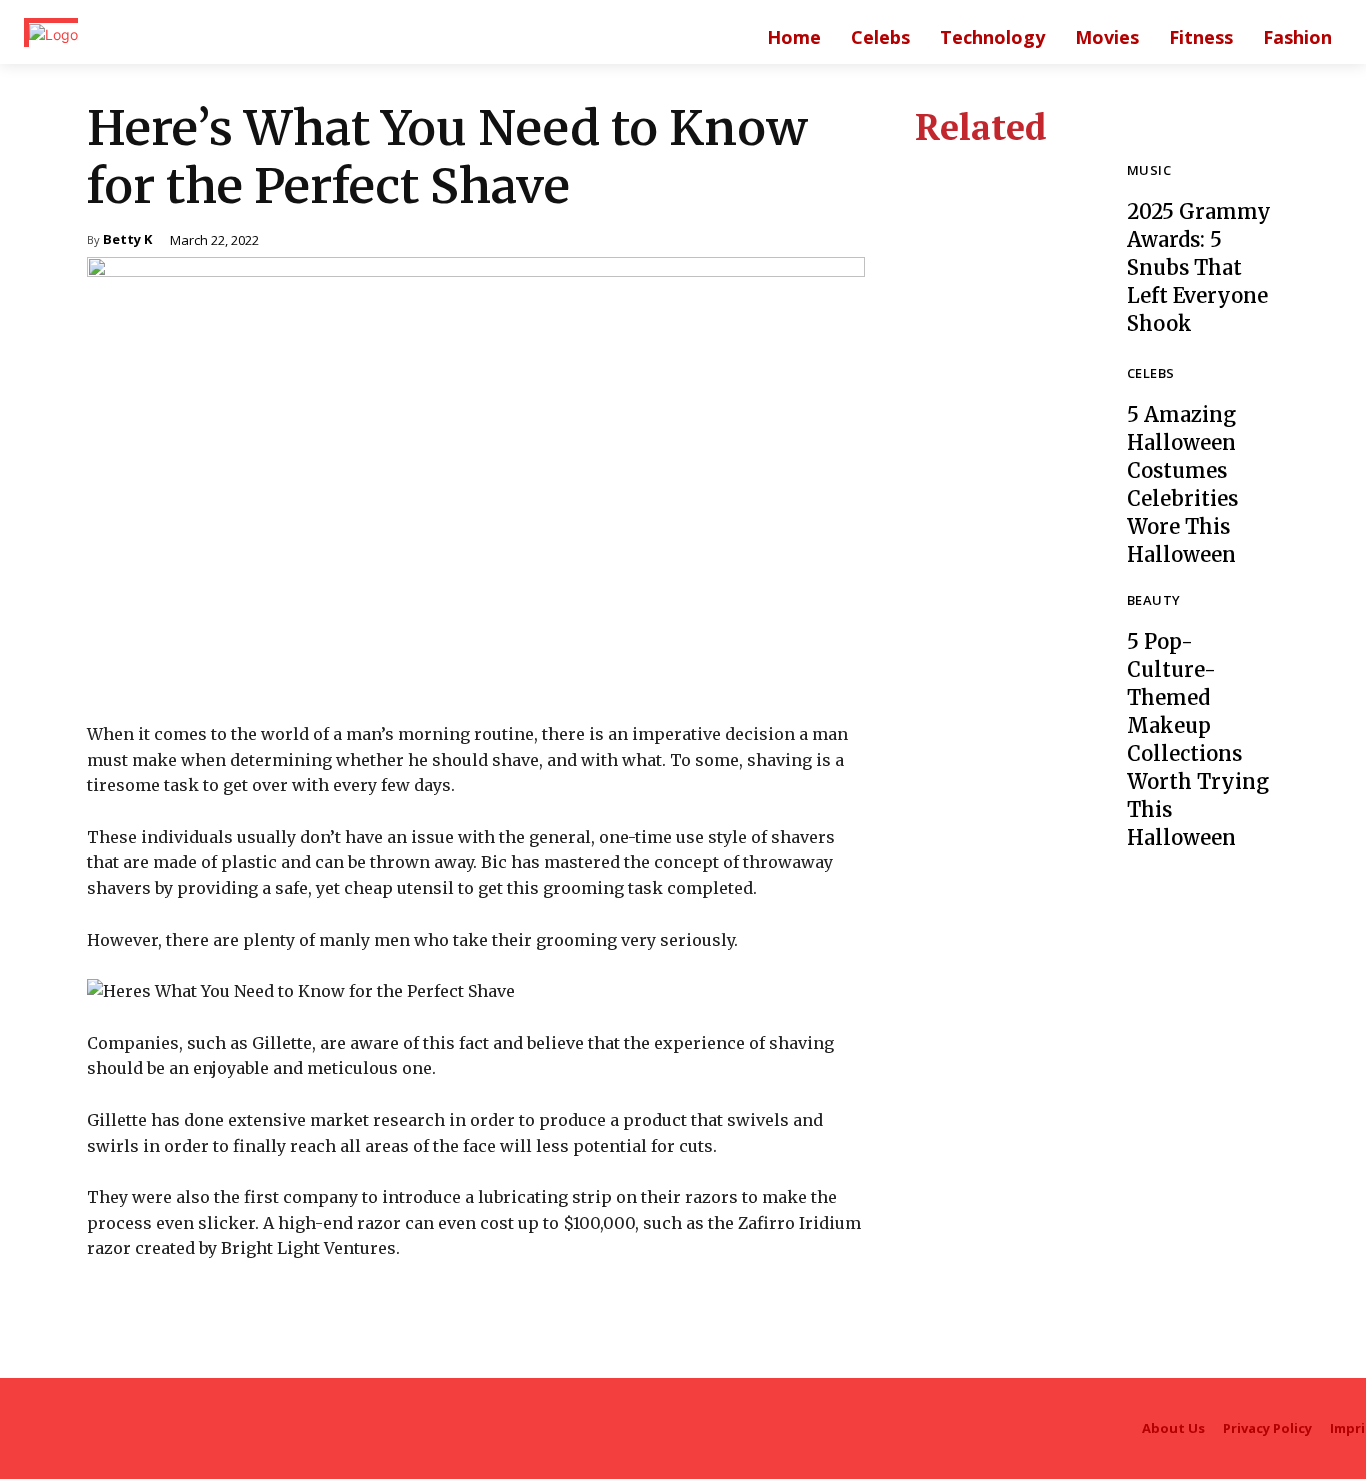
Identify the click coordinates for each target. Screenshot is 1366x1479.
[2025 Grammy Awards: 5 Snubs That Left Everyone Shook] (1006, 251)
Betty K (127, 240)
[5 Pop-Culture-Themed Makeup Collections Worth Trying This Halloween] (1006, 685)
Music (1149, 171)
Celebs (1150, 374)
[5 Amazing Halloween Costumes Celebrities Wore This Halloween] (1006, 458)
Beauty (1153, 601)
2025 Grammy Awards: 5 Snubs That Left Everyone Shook (1199, 267)
